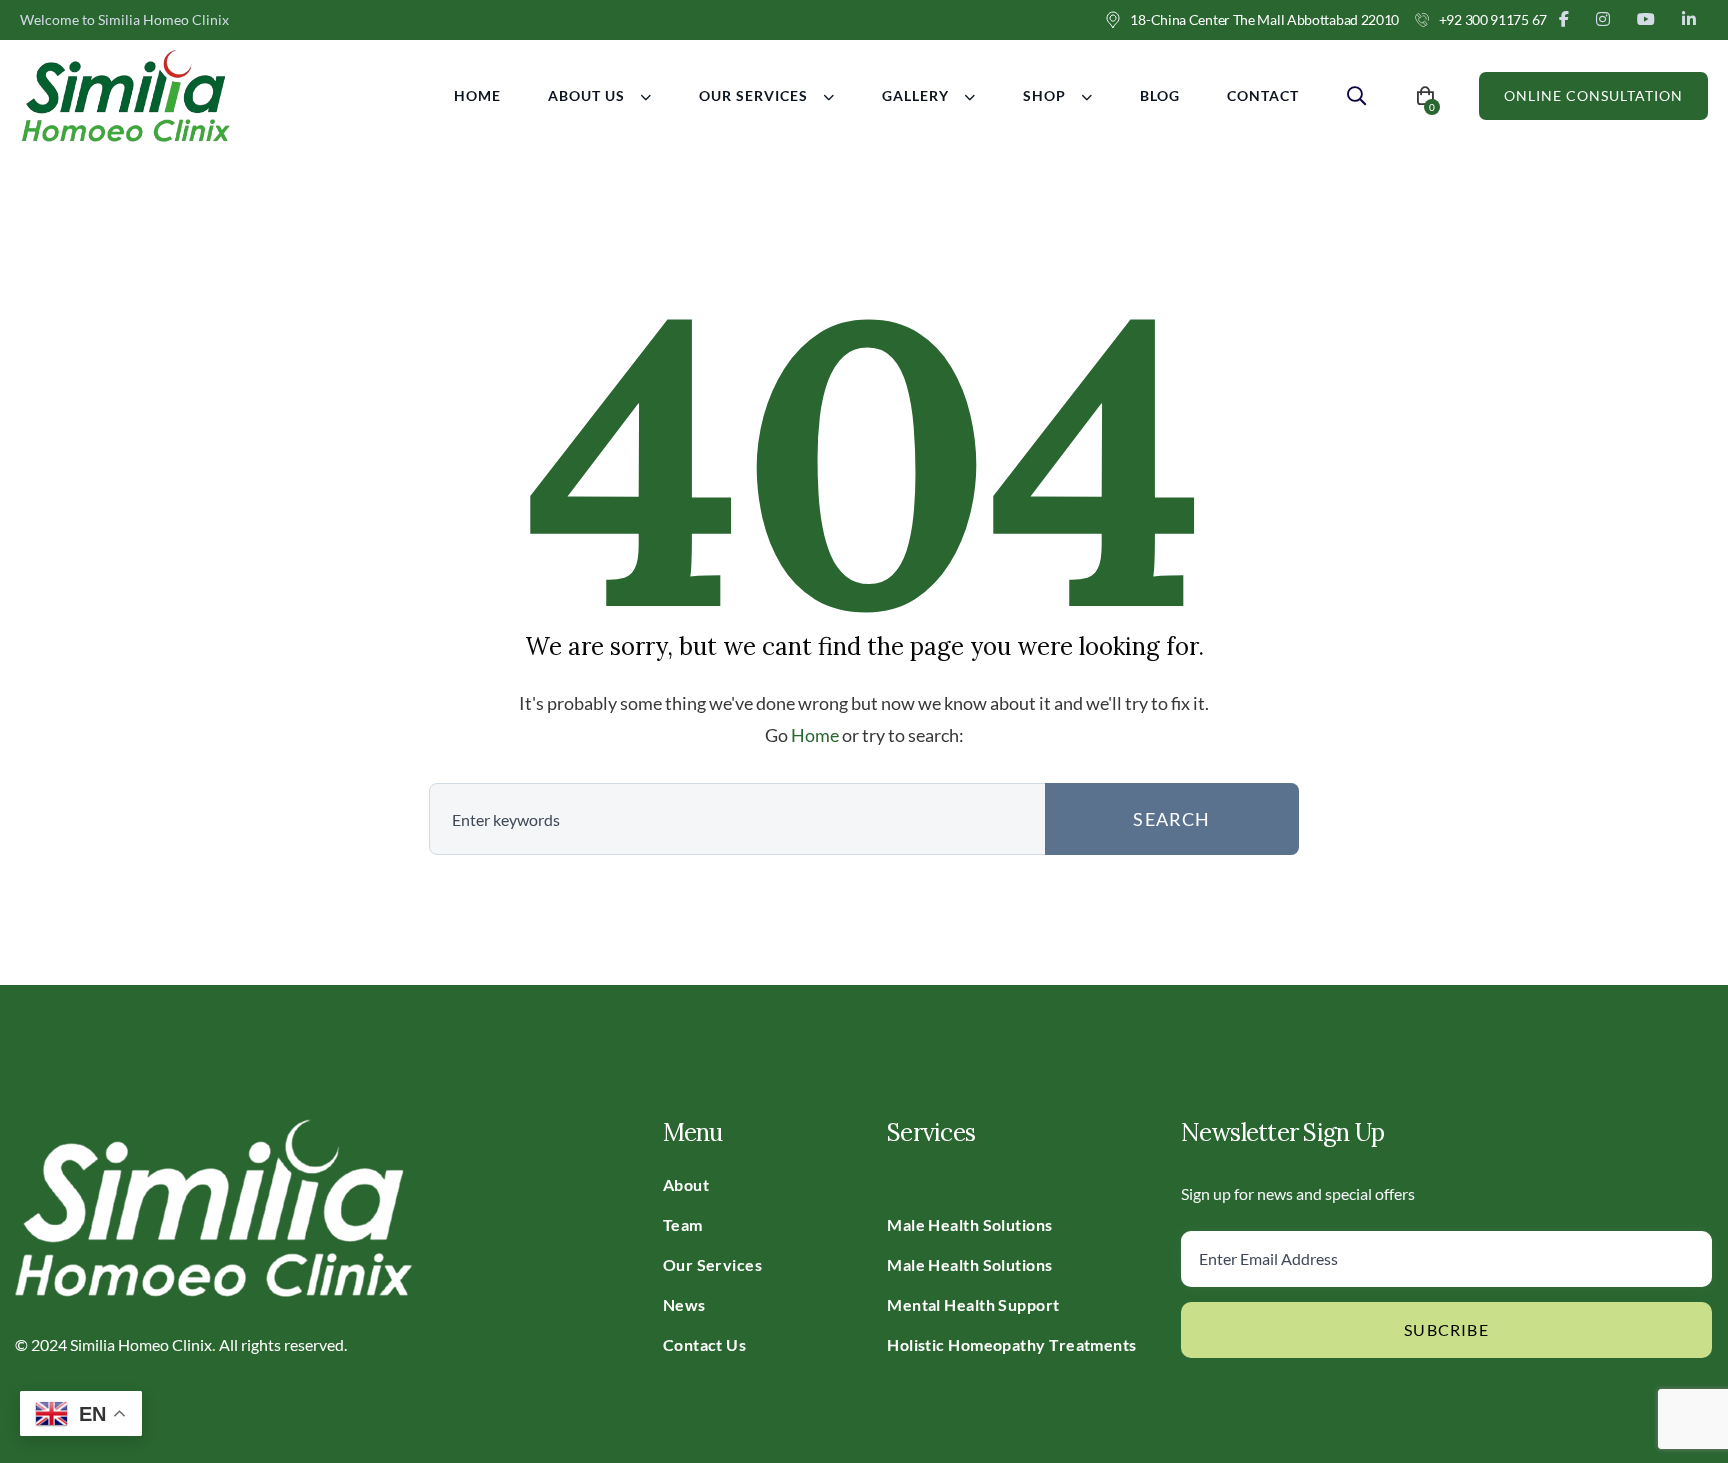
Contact (1263, 95)
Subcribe (1446, 1329)
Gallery (915, 95)
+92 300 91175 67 (1493, 19)
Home (477, 95)
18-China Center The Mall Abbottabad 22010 (1264, 19)
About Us (586, 95)
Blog (1160, 95)
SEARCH (1171, 819)
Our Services (753, 95)
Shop (1044, 95)
